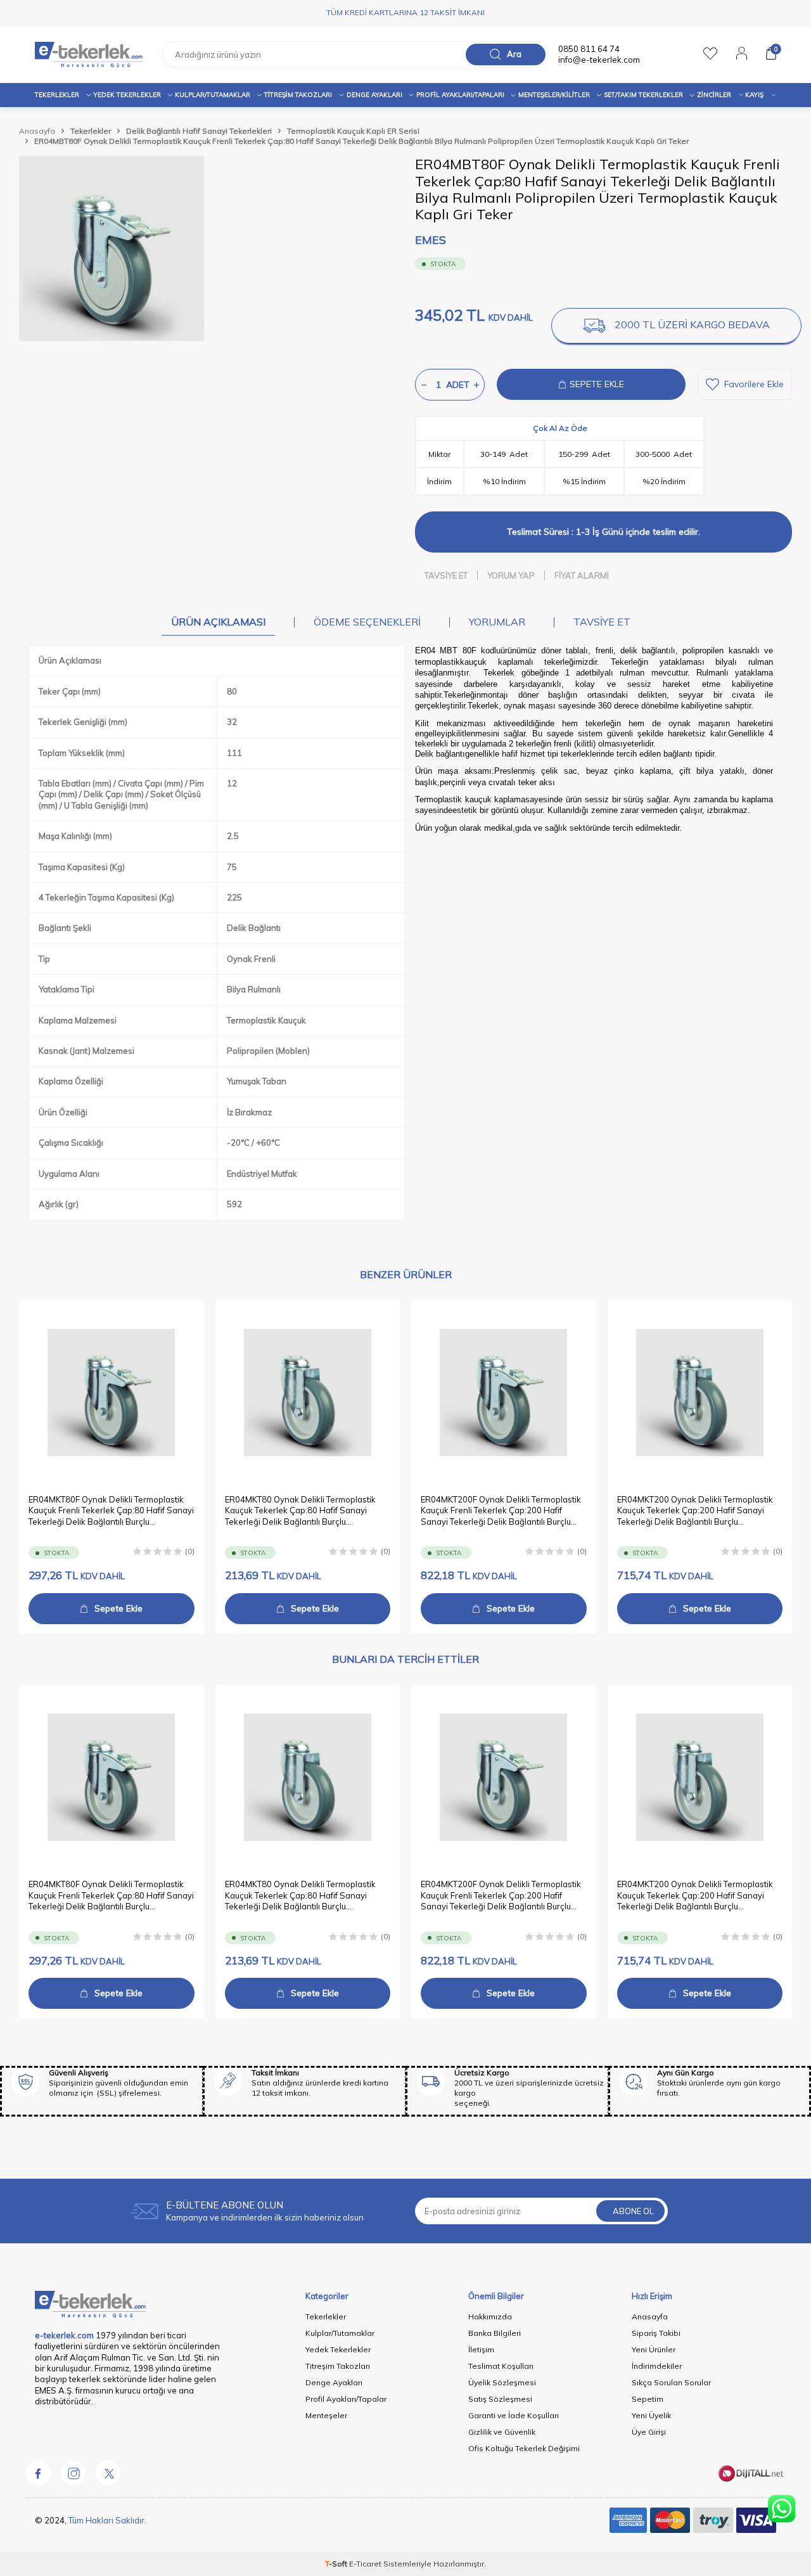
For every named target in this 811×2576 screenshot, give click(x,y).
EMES (431, 240)
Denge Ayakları (374, 95)
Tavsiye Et (446, 575)
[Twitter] (108, 2473)
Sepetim (648, 2399)
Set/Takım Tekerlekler (643, 95)
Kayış (754, 95)
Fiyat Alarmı (582, 575)
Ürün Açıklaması (218, 622)
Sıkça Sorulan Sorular (671, 2382)
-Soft (337, 2564)
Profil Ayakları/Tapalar (346, 2399)
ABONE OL (633, 2211)
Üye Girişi (649, 2432)
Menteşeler (326, 2415)
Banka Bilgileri (495, 2333)
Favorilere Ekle (754, 384)
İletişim (481, 2349)
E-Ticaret (365, 2564)
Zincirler (714, 95)
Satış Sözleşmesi (500, 2399)
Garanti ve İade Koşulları (514, 2415)
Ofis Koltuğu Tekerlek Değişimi (524, 2448)
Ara (514, 54)
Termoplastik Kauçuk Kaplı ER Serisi (353, 131)
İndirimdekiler (657, 2366)
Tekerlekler (57, 95)
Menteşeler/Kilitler (554, 95)
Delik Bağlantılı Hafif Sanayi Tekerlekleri (199, 131)
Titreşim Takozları (298, 95)
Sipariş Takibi (656, 2333)
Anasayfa (37, 131)
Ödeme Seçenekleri (367, 622)
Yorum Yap (511, 575)
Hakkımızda (490, 2316)
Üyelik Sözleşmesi (502, 2382)
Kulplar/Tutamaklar (340, 2333)
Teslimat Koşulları (501, 2366)
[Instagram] (73, 2473)
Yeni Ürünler (654, 2349)
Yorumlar (497, 622)
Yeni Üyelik (651, 2415)
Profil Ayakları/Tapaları (460, 95)
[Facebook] (38, 2473)
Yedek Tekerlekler (127, 95)
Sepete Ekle (118, 1608)
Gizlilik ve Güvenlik (502, 2432)
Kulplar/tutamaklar (213, 95)
